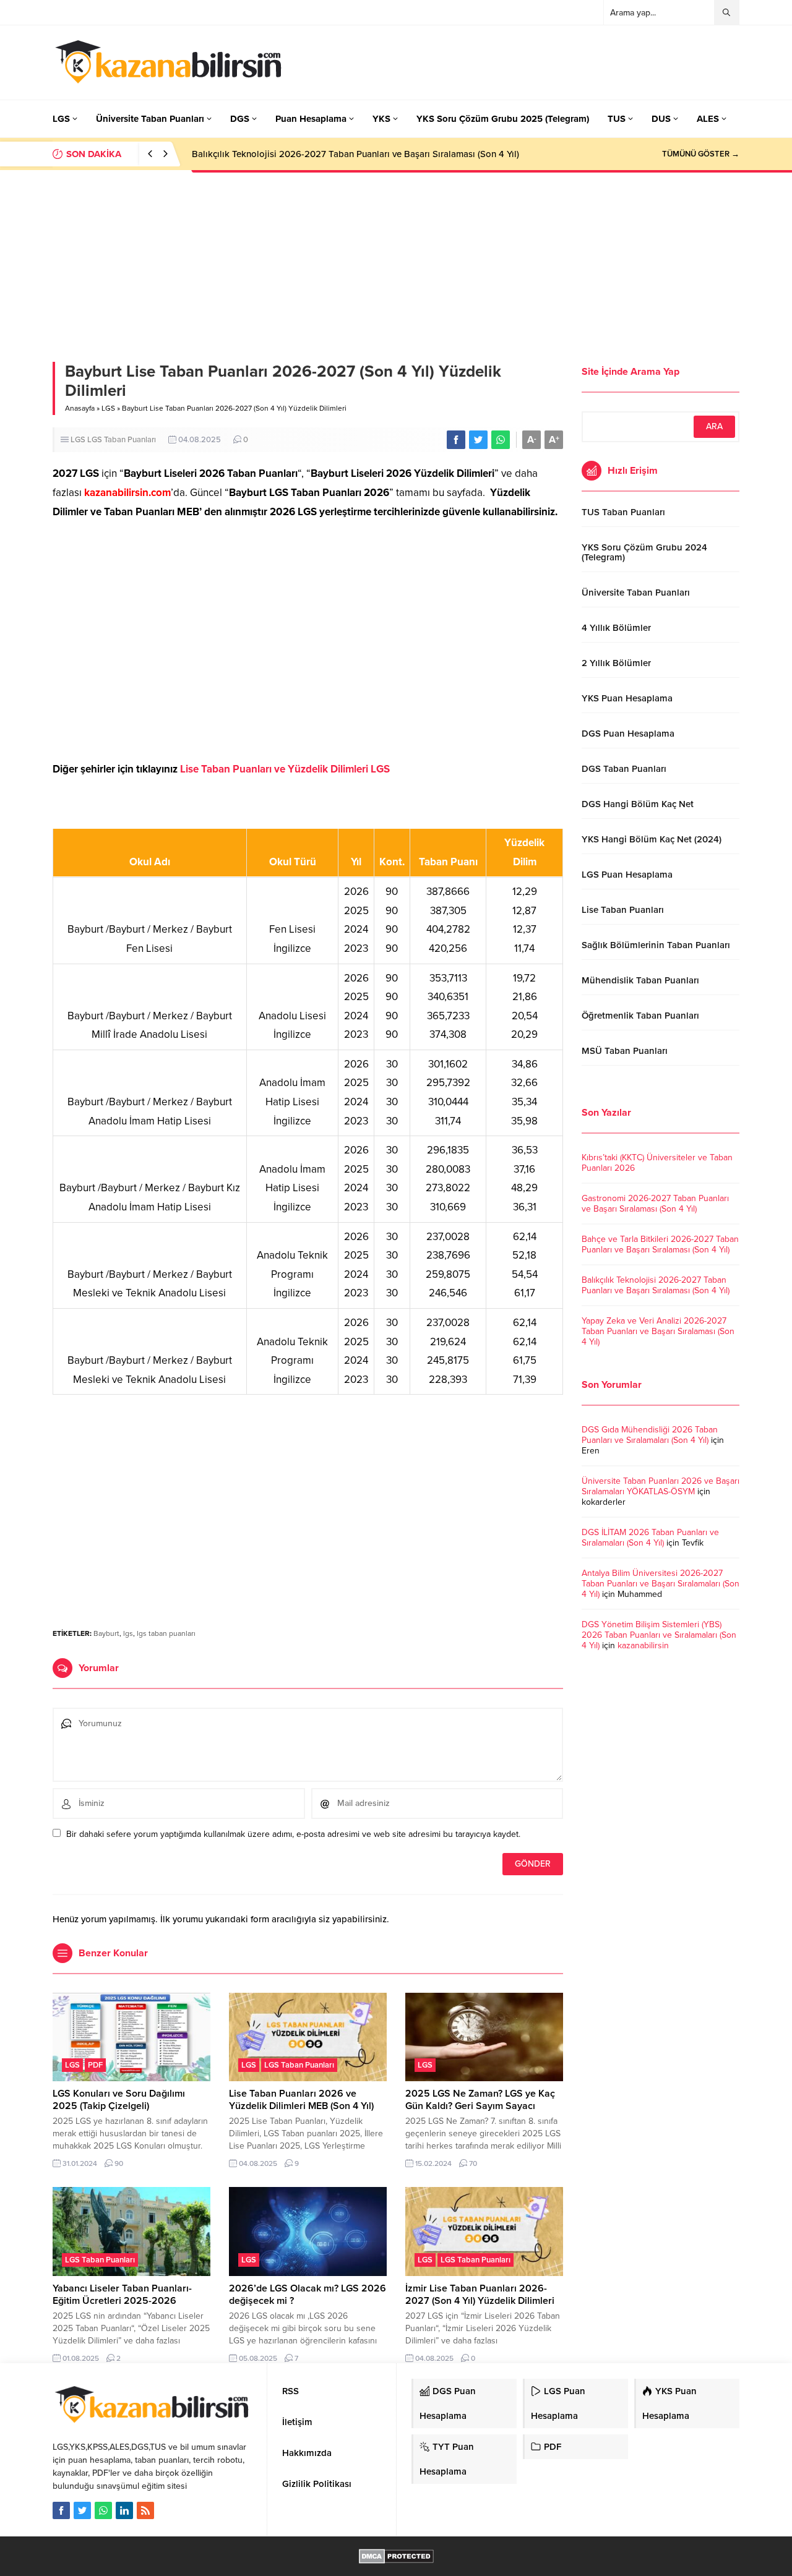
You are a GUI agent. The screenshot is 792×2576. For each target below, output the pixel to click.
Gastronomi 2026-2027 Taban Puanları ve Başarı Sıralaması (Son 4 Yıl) (655, 1204)
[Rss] (145, 2510)
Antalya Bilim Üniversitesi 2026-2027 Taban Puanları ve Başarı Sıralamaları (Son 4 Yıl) (661, 1584)
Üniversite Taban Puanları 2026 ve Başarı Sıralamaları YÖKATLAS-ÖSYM (661, 1486)
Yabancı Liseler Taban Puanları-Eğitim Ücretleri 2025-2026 (122, 2295)
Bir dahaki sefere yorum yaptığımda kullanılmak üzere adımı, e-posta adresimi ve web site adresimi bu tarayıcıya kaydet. (293, 1834)
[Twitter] (82, 2510)
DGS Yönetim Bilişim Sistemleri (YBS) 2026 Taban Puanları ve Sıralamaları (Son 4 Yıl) (659, 1635)
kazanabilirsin (643, 1645)
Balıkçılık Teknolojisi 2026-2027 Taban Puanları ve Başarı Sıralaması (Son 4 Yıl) (355, 154)
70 (473, 2163)
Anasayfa (80, 408)
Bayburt (106, 1633)
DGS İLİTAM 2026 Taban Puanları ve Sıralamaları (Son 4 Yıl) (650, 1538)
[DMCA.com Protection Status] (396, 2557)
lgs (128, 1633)
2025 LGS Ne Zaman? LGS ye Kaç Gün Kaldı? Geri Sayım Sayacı (480, 2100)
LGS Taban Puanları (122, 440)
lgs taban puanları (166, 1633)
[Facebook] (61, 2510)
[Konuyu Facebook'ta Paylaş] (456, 440)
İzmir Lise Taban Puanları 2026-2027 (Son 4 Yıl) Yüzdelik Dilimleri (480, 2295)
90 (119, 2163)
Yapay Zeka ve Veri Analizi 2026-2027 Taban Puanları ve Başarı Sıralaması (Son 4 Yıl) (658, 1331)
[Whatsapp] (103, 2510)
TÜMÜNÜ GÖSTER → (701, 154)
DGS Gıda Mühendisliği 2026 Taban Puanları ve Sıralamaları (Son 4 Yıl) (650, 1435)
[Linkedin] (124, 2510)
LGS (108, 408)
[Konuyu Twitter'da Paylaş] (478, 440)
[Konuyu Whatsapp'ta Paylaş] (501, 440)
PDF (95, 2065)
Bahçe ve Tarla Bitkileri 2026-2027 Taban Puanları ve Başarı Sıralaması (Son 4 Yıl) (660, 1244)
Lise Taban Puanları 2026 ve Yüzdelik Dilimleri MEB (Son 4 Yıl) (301, 2100)
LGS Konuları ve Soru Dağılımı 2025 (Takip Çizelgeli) (119, 2100)
